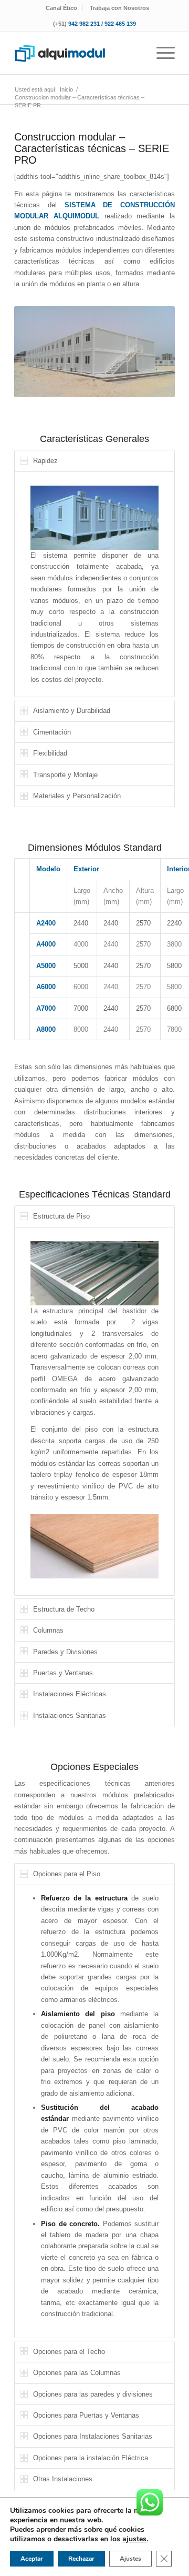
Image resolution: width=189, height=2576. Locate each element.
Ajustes (130, 2559)
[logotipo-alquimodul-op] (78, 53)
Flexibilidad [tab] (50, 753)
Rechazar (81, 2559)
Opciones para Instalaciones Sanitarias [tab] (93, 2436)
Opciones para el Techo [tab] (69, 2352)
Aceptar (32, 2559)
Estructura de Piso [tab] (61, 1216)
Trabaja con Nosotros (119, 8)
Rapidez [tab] (45, 461)
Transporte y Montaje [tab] (65, 775)
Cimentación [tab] (52, 732)
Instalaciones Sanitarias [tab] (70, 1715)
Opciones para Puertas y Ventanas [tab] (86, 2415)
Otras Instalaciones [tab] (63, 2479)
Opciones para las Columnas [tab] (77, 2373)
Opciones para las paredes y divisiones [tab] (93, 2394)
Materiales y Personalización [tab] (77, 796)
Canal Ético (61, 8)
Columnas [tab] (48, 1630)
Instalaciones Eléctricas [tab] (70, 1694)
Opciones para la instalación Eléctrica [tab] (91, 2458)
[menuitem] (62, 8)
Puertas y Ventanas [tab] (63, 1673)
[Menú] (160, 53)
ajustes (134, 2539)
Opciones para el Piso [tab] (67, 1874)
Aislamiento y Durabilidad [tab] (72, 711)
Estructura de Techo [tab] (64, 1609)
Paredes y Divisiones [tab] (65, 1652)
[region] (94, 585)
